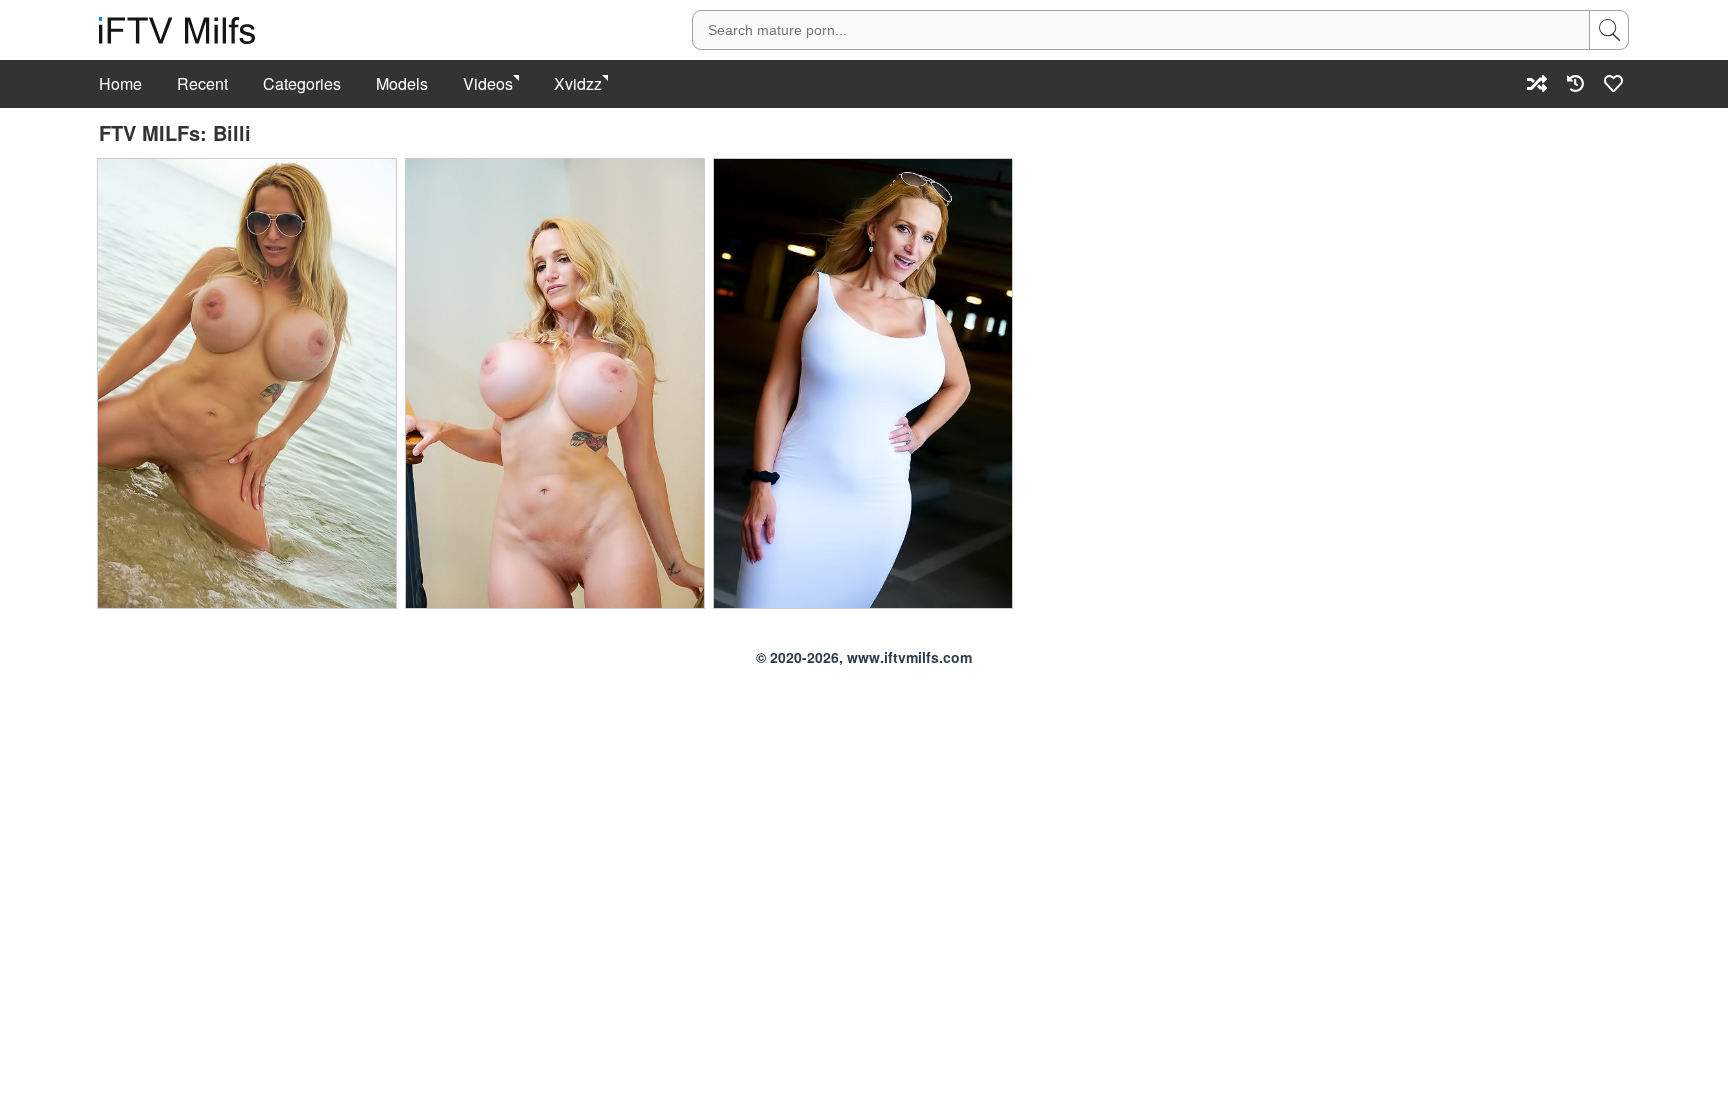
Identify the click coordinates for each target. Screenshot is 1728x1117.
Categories (302, 84)
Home (120, 84)
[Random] (1537, 83)
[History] (1575, 83)
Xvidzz (578, 84)
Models (402, 84)
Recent (202, 84)
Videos (488, 84)
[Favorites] (1614, 83)
